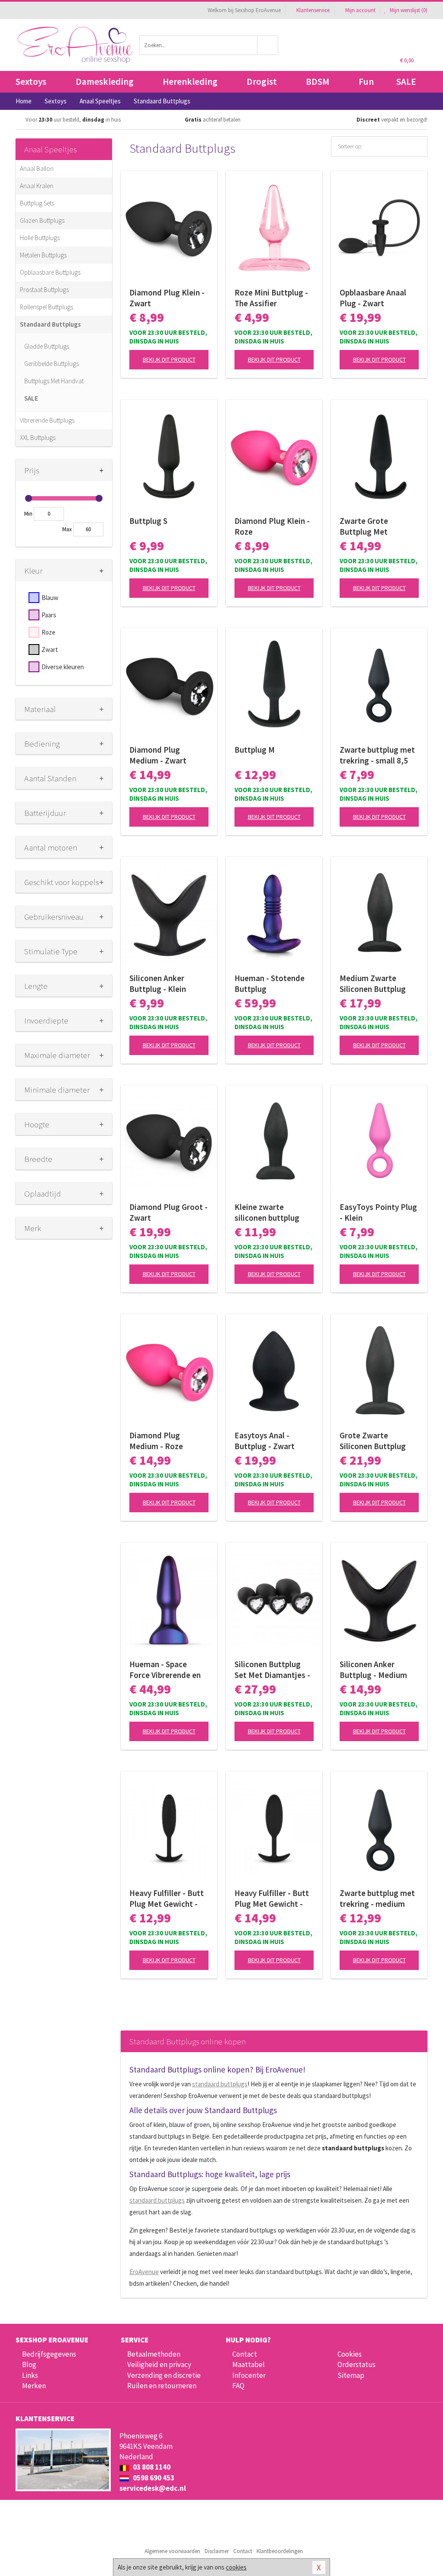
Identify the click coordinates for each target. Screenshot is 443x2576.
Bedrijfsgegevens (49, 2354)
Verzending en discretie (164, 2375)
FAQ (238, 2386)
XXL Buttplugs (38, 438)
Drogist (262, 82)
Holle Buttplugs (40, 238)
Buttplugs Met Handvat (54, 381)
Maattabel (249, 2364)
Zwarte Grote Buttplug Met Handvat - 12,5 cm (372, 526)
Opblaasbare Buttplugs (50, 272)
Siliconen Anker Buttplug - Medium (373, 1670)
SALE (406, 82)
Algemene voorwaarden (172, 2551)
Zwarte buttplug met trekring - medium (377, 1898)
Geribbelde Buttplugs (51, 364)
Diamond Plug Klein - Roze (272, 526)
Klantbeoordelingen (280, 2551)
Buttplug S (148, 521)
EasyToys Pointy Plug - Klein (378, 1212)
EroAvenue (144, 2272)
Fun (366, 82)
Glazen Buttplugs (42, 220)
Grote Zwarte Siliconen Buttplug (373, 1441)
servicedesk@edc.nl (153, 2488)
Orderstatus (356, 2364)
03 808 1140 (151, 2467)
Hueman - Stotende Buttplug (270, 983)
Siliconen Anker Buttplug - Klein (158, 983)
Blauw (50, 598)
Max (67, 529)
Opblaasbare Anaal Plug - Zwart (373, 298)
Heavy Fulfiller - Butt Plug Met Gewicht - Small (167, 1899)
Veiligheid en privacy (159, 2364)
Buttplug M (255, 750)
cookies (236, 2567)
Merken (34, 2386)
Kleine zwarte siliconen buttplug (267, 1212)
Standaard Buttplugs (50, 324)
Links (30, 2375)
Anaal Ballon (37, 168)
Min (28, 514)
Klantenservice (313, 10)
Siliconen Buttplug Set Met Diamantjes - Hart (272, 1670)
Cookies (350, 2354)
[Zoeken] (268, 45)
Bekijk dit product (169, 359)
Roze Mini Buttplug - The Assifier (271, 298)
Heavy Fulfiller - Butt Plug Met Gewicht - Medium (272, 1899)
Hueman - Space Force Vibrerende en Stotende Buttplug (165, 1670)
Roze (48, 632)
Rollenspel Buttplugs (47, 307)
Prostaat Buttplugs (44, 290)
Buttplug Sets (37, 203)
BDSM (318, 82)
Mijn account (360, 10)
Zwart (50, 650)
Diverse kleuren (63, 667)
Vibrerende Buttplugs (47, 420)
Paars (49, 615)
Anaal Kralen (37, 186)
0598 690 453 (153, 2478)
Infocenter (249, 2375)
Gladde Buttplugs (47, 346)
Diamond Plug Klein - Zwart (167, 298)
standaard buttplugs (220, 2084)
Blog (29, 2364)
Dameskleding (105, 82)
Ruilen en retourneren (162, 2386)
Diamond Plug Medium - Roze (156, 1441)
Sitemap (351, 2375)
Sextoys (31, 82)
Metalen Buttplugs (43, 255)
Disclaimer (217, 2551)
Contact (245, 2354)
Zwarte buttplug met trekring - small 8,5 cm (377, 755)
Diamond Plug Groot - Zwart (169, 1212)
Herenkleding (190, 82)
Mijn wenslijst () (408, 10)
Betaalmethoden (154, 2354)
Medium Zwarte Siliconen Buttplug (373, 983)
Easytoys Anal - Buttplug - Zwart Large (265, 1441)
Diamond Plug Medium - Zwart (158, 755)
